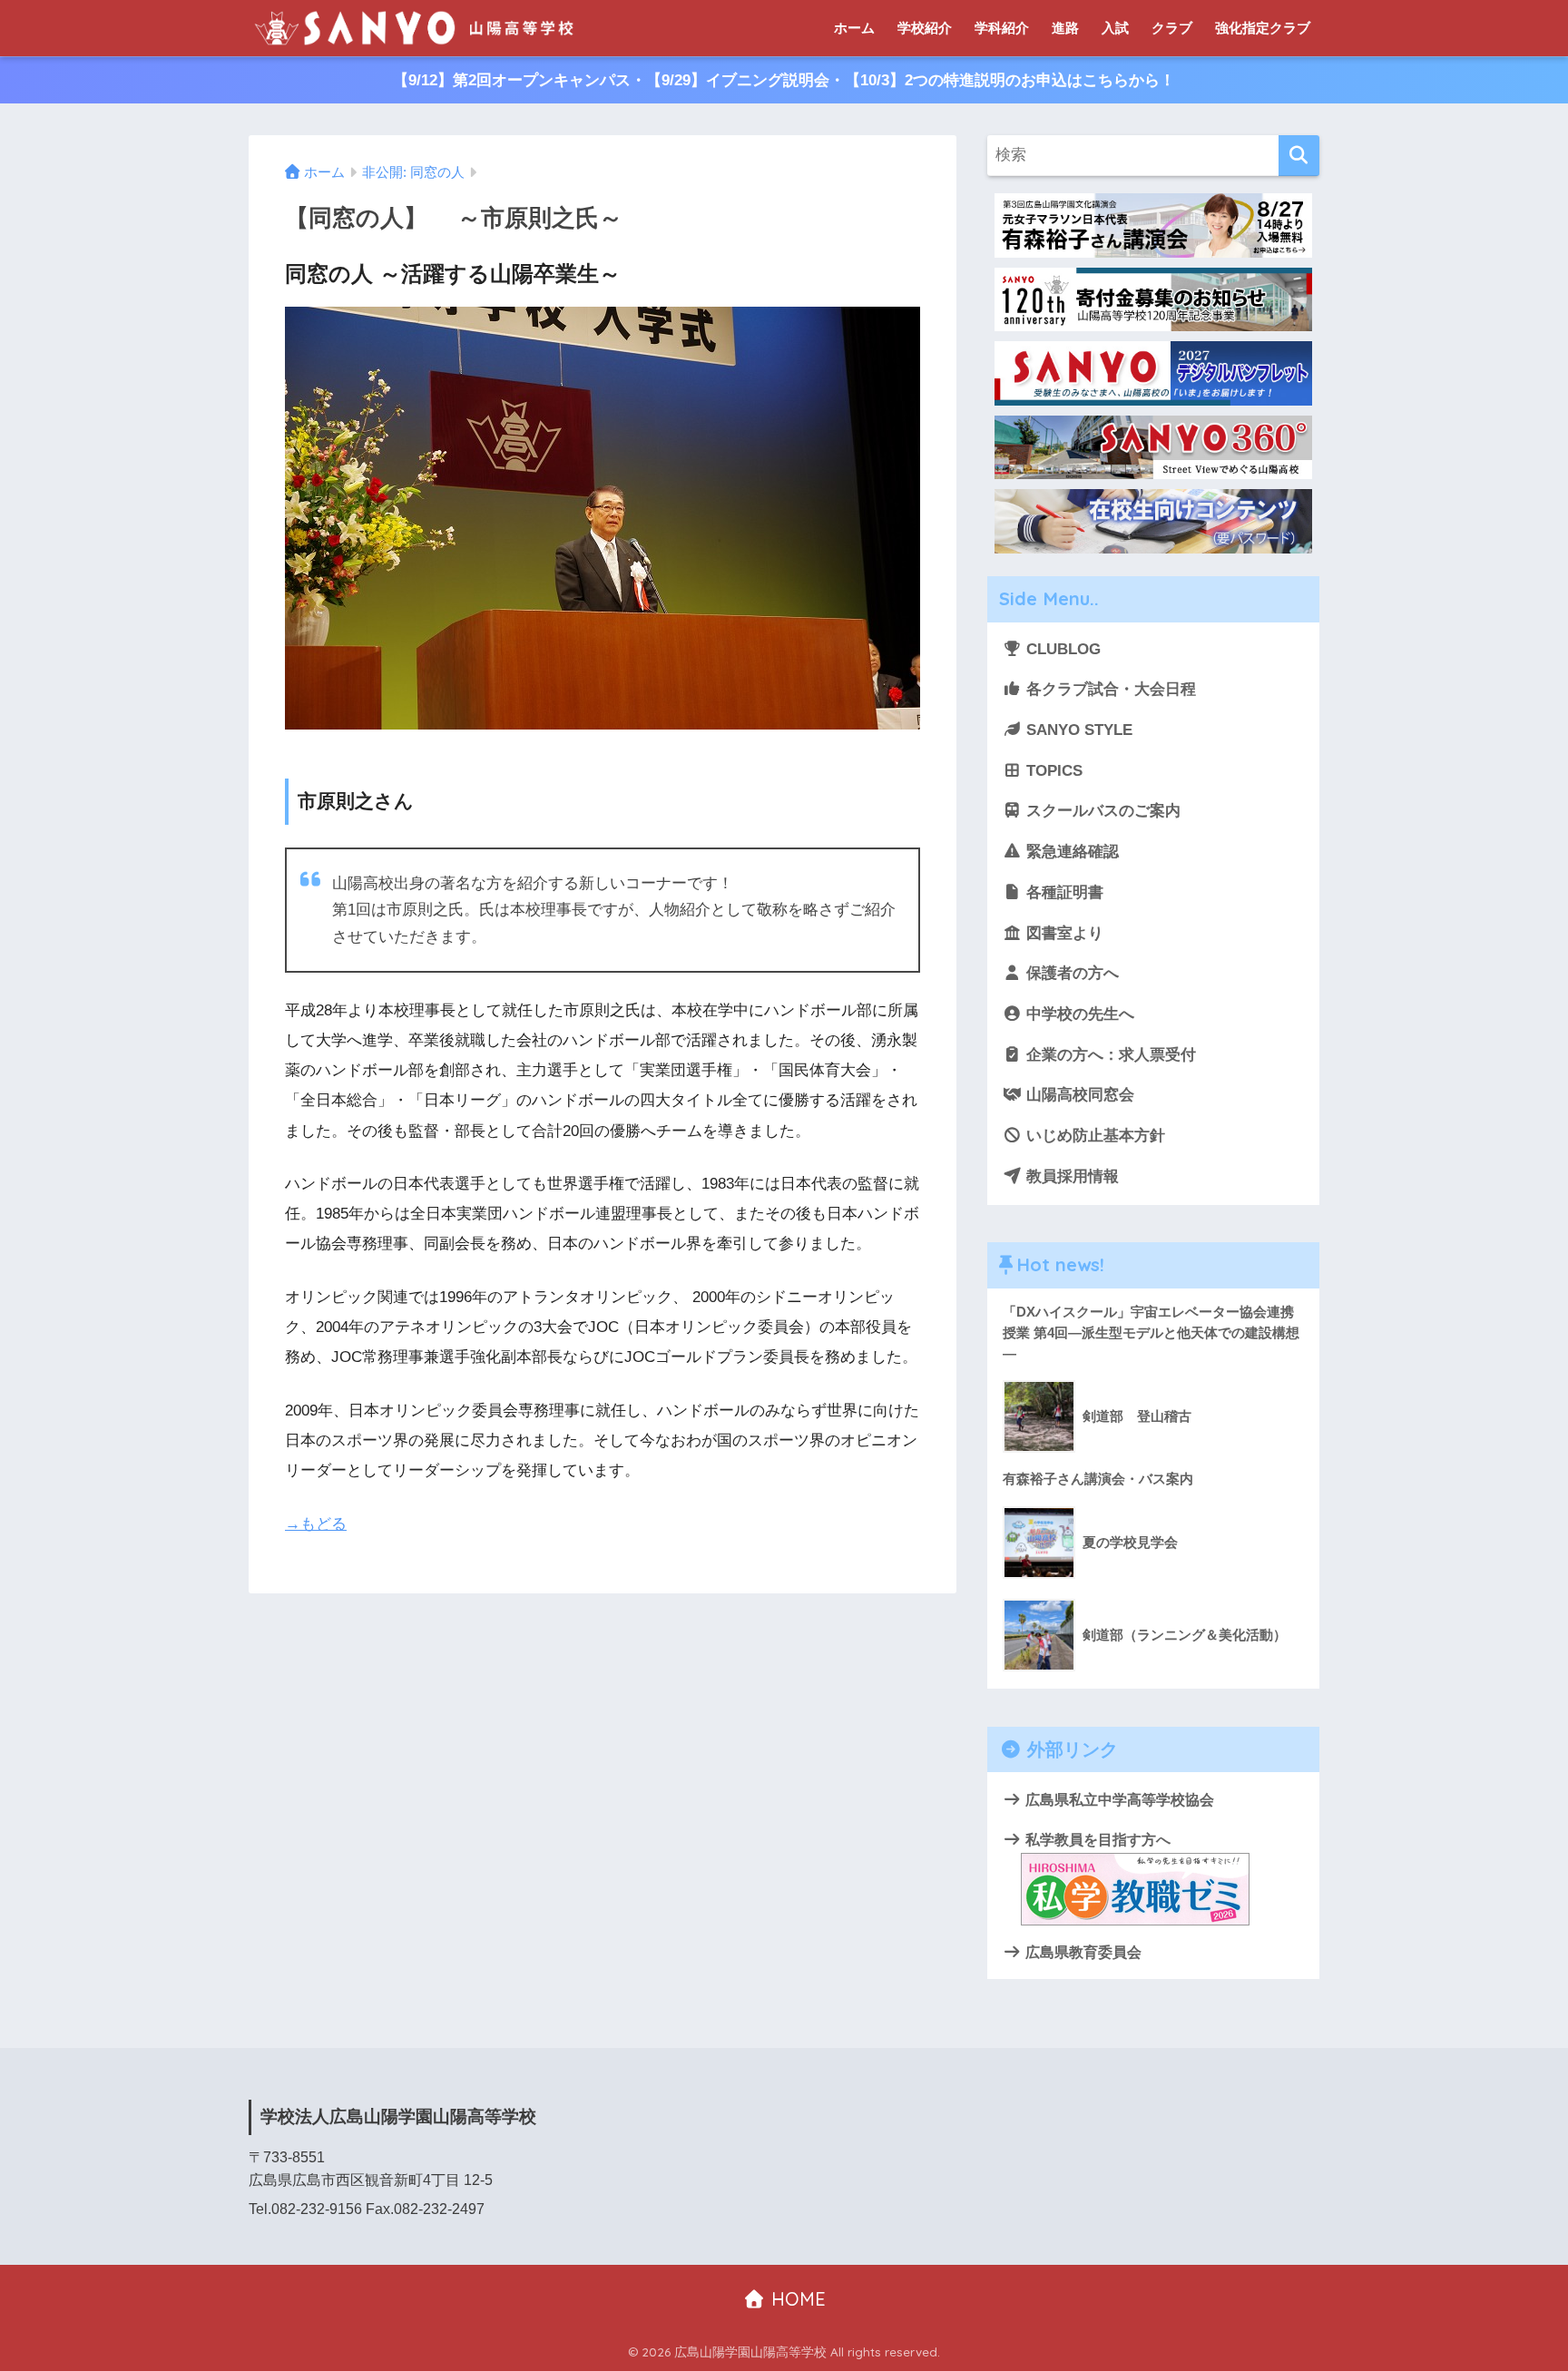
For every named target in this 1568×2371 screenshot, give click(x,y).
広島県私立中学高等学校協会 (1118, 1799)
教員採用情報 (1070, 1176)
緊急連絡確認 (1070, 852)
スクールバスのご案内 (1101, 811)
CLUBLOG (1061, 649)
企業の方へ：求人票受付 (1109, 1055)
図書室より (1063, 933)
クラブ (1172, 28)
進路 (1065, 28)
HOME (796, 2299)
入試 (1115, 28)
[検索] (1299, 156)
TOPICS (1052, 771)
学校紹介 (925, 28)
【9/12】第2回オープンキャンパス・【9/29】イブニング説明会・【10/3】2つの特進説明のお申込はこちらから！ (784, 80)
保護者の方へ (1070, 973)
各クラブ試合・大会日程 (1109, 689)
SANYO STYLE (1077, 730)
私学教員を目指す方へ (1096, 1839)
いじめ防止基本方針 (1093, 1136)
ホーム (854, 28)
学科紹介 (1002, 28)
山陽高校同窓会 (1078, 1095)
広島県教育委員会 (1082, 1952)
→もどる (316, 1524)
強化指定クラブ (1263, 28)
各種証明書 (1063, 892)
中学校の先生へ (1078, 1014)
